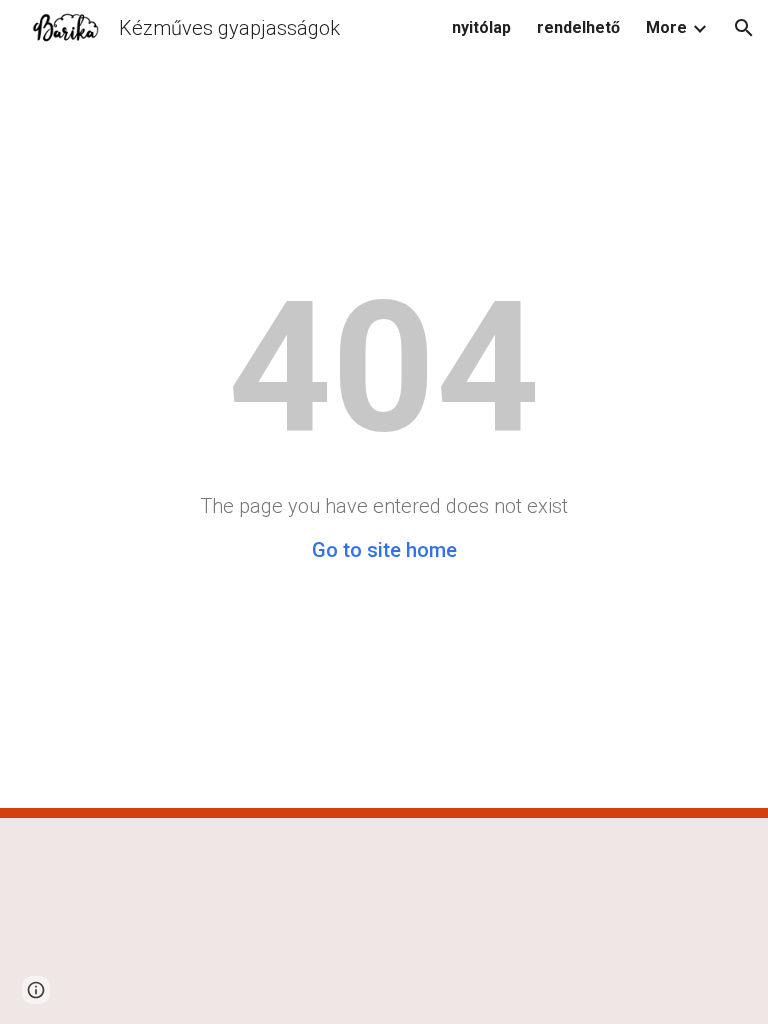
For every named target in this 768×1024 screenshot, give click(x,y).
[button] (744, 28)
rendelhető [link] (578, 27)
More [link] (666, 27)
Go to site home (384, 550)
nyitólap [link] (481, 27)
